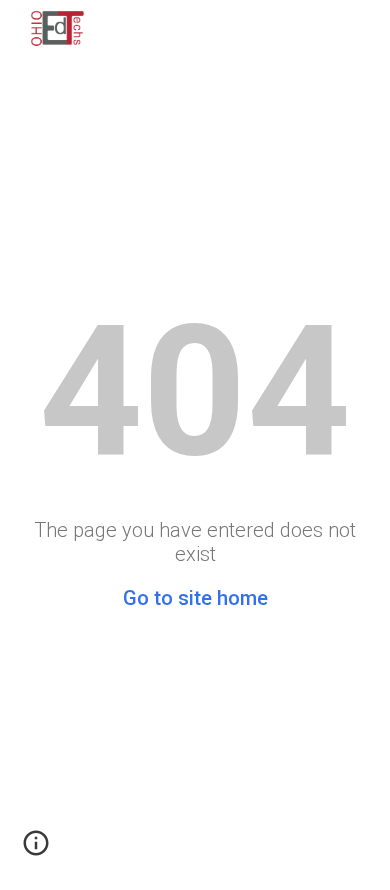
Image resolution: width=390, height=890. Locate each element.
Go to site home (195, 598)
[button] (36, 850)
